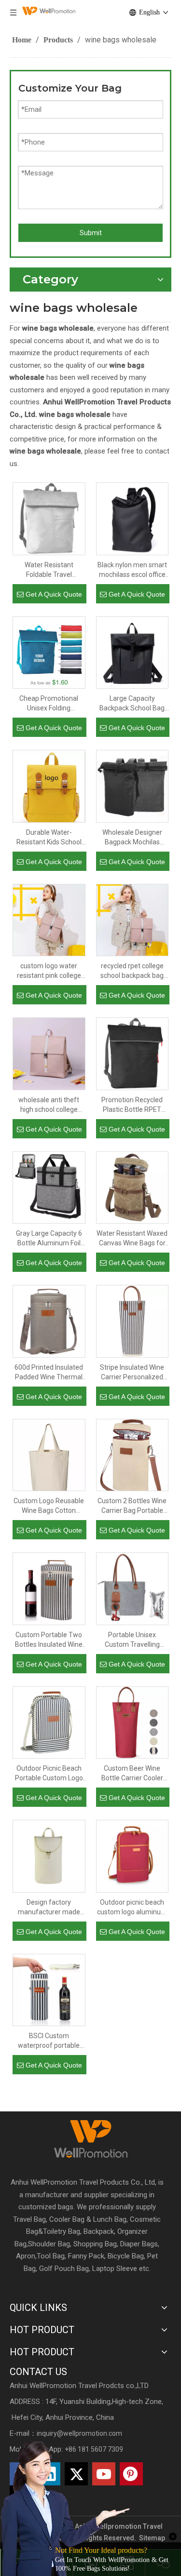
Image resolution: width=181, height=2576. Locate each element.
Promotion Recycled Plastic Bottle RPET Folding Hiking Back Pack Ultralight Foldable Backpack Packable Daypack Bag (132, 1105)
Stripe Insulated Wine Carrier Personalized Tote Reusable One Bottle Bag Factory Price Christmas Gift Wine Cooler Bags (132, 1373)
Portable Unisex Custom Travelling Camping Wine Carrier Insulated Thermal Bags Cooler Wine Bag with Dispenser (132, 1640)
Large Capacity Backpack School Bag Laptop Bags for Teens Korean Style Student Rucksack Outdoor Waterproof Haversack (132, 704)
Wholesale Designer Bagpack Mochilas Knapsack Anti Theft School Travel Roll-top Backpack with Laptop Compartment (132, 838)
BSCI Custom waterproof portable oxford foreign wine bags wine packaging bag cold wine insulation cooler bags (49, 2041)
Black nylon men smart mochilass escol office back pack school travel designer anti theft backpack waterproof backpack (132, 570)
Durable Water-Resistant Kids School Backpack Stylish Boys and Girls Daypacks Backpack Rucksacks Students (49, 838)
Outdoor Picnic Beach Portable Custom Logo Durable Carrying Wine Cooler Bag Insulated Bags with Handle (49, 1774)
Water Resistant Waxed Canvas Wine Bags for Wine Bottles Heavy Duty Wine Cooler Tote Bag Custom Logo (132, 1239)
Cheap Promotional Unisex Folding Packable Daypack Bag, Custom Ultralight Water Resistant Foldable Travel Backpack (49, 704)
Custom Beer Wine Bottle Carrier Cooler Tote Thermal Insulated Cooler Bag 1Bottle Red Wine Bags (132, 1774)
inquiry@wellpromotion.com (79, 2433)
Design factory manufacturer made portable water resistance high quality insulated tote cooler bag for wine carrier (49, 1908)
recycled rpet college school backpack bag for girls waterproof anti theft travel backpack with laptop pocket (132, 971)
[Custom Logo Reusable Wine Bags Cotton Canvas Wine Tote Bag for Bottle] (49, 1463)
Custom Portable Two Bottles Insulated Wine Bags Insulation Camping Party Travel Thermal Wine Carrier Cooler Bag (49, 1640)
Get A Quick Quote (54, 594)
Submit (91, 233)
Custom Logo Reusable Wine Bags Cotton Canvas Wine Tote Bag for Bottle (49, 1506)
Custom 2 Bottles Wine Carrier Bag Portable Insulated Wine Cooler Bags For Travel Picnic (132, 1506)
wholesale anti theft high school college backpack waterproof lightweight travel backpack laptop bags (49, 1105)
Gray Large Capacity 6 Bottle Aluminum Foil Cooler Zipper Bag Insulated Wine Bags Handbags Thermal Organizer (49, 1239)
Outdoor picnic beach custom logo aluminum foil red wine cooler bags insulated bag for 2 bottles (132, 1908)
